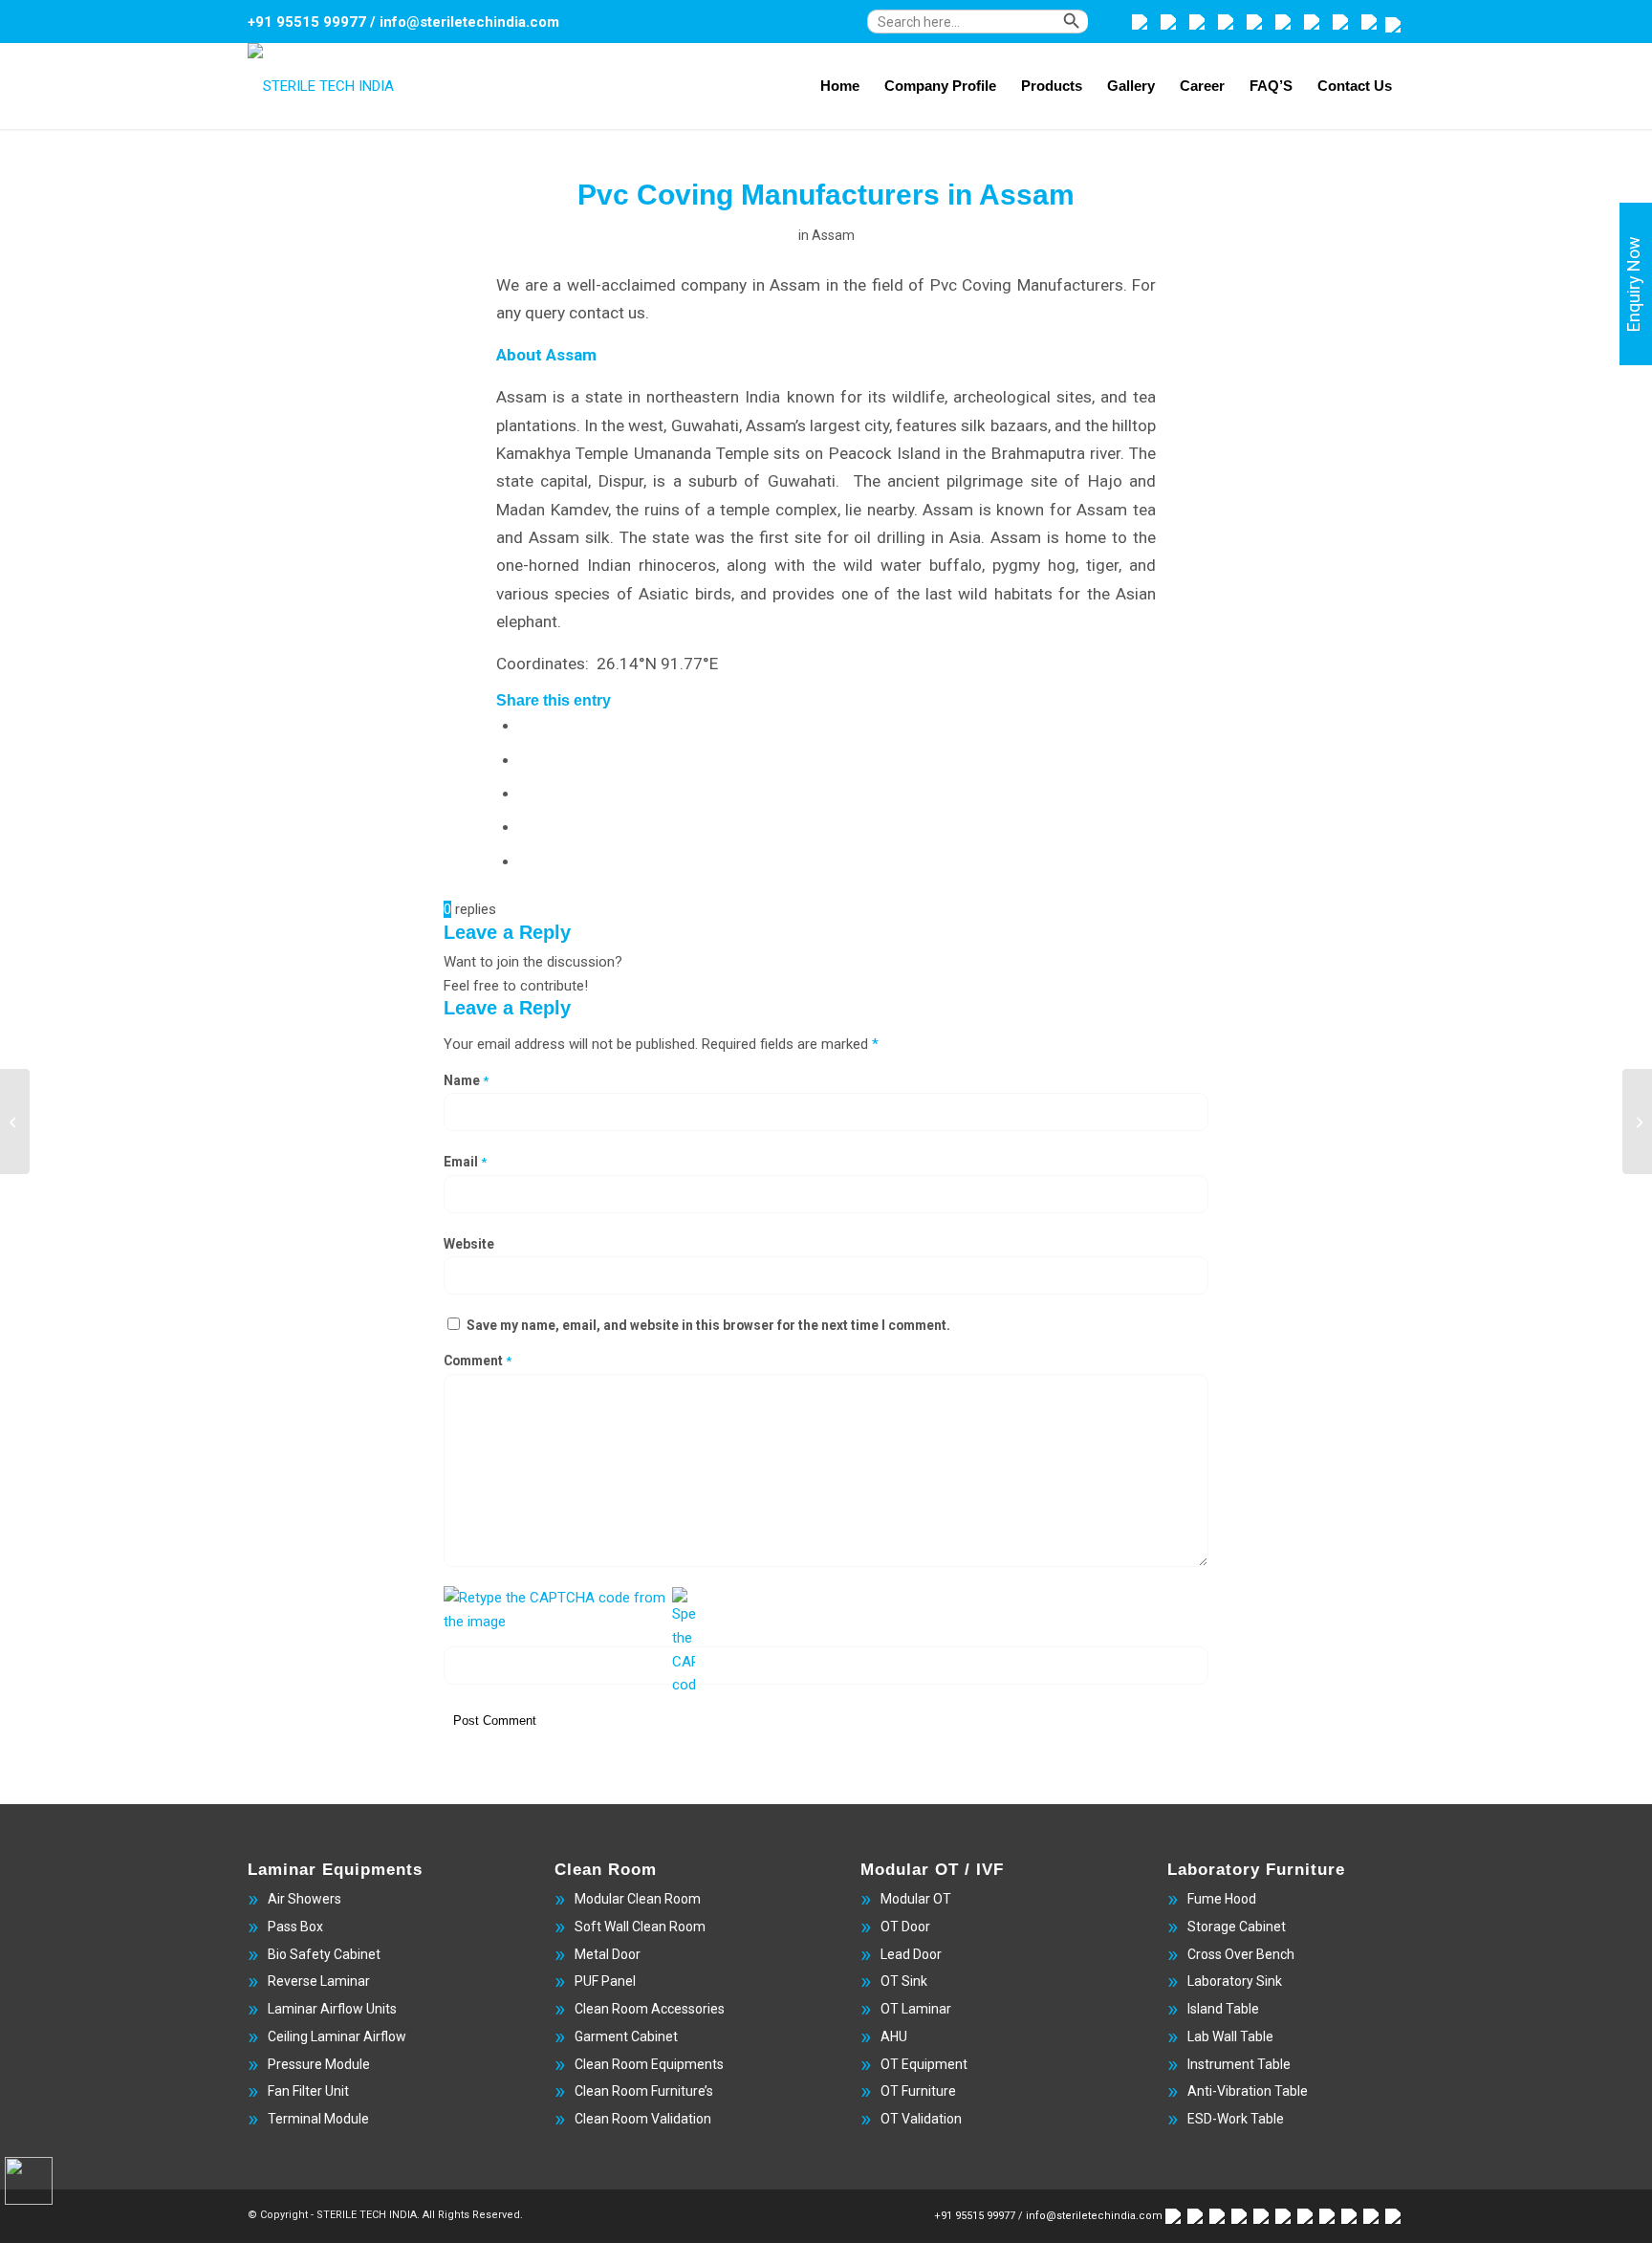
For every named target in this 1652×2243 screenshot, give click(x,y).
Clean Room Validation (643, 2119)
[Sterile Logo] (321, 86)
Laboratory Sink (1235, 1981)
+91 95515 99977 (307, 22)
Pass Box (295, 1927)
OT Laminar (916, 2009)
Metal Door (608, 1954)
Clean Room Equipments (649, 2064)
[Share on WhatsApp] (525, 793)
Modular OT (916, 1899)
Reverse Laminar (319, 1981)
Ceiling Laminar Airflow (337, 2036)
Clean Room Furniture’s (644, 2091)
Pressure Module (319, 2064)
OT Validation (921, 2119)
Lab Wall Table (1230, 2036)
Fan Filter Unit (308, 2091)
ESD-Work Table (1236, 2119)
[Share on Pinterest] (525, 826)
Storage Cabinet (1237, 1927)
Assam (833, 235)
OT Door (905, 1927)
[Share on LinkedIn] (525, 860)
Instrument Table (1239, 2064)
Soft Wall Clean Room (640, 1927)
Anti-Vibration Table (1248, 2091)
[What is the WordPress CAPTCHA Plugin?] (556, 1610)
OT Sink (904, 1981)
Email (465, 1162)
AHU (894, 2036)
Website (469, 1244)
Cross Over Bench (1241, 1954)
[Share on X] (525, 759)
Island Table (1223, 2009)
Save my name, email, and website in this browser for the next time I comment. (708, 1325)
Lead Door (911, 1954)
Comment (478, 1361)
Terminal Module (318, 2119)
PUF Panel (605, 1981)
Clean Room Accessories (650, 2009)
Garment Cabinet (626, 2036)
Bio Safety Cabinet (324, 1954)
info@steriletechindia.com (469, 22)
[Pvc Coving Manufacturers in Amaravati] (15, 1121)
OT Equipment (924, 2064)
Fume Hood (1222, 1899)
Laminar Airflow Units (332, 2009)
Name (466, 1080)
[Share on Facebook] (525, 725)
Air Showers (304, 1899)
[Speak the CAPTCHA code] (684, 1642)
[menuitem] (995, 31)
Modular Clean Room (638, 1899)
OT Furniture (918, 2091)
